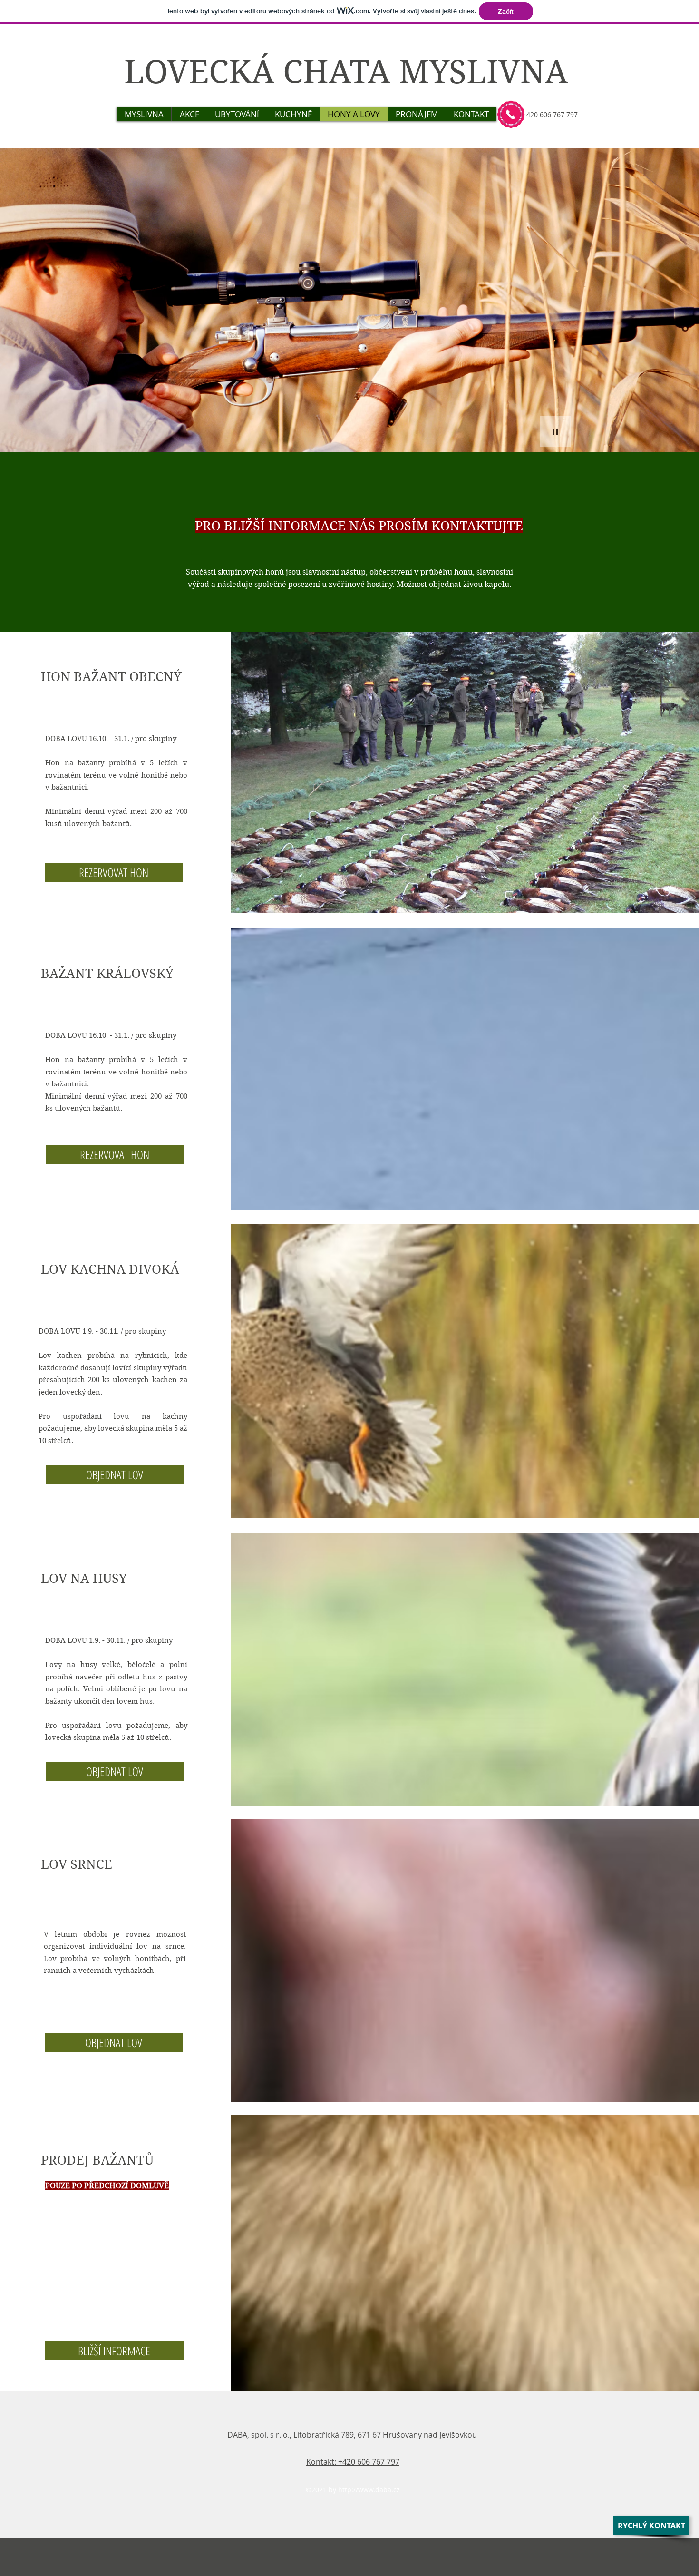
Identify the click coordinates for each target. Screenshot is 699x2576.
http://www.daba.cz (369, 2490)
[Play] (555, 431)
